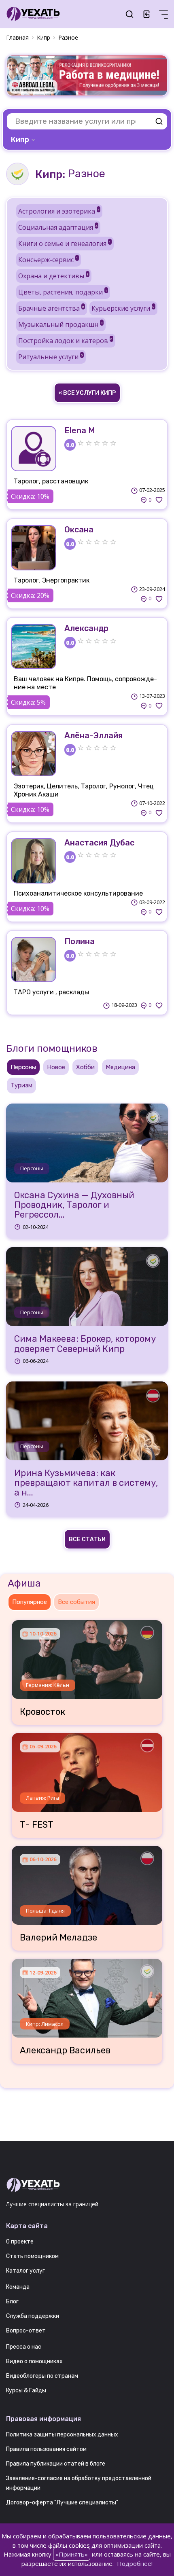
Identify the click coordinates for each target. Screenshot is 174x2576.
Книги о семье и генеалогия (65, 244)
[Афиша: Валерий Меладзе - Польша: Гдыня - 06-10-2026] (87, 1882)
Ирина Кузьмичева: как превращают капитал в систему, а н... (86, 1483)
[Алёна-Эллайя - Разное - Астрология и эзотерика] (34, 754)
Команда (18, 2287)
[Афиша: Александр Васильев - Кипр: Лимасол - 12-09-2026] (87, 1995)
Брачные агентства (51, 308)
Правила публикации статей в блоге (56, 2464)
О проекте (20, 2242)
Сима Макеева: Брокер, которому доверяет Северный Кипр (85, 1344)
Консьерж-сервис (48, 260)
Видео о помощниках (34, 2361)
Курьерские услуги (123, 308)
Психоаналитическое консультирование (78, 893)
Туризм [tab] (21, 1085)
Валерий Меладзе (58, 1938)
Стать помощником (32, 2256)
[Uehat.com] (87, 2185)
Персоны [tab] (23, 1067)
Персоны (32, 1168)
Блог (12, 2302)
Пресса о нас (24, 2347)
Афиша (24, 1583)
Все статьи (87, 1539)
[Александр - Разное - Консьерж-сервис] (34, 646)
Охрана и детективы (53, 276)
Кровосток (42, 1712)
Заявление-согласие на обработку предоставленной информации (79, 2483)
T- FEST (37, 1825)
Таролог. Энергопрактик (52, 580)
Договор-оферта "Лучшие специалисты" (62, 2503)
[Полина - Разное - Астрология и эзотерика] (34, 960)
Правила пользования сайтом (46, 2449)
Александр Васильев (65, 2051)
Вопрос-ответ (26, 2331)
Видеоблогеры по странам (42, 2376)
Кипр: (50, 174)
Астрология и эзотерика (59, 211)
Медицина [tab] (120, 1067)
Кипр (43, 37)
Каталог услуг (25, 2271)
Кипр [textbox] (20, 140)
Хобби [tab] (85, 1067)
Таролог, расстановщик (51, 481)
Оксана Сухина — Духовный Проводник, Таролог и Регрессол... (74, 1205)
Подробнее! (135, 2563)
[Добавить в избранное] (159, 500)
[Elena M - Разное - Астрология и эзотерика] (34, 449)
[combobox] (24, 140)
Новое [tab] (56, 1067)
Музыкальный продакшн (60, 324)
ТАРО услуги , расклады (51, 992)
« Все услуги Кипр (87, 393)
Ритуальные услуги (51, 357)
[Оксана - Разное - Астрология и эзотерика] (34, 548)
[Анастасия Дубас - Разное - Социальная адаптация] (34, 861)
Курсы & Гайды (26, 2391)
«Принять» (72, 2554)
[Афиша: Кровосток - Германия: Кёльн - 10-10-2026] (87, 1657)
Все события (76, 1602)
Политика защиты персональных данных (62, 2435)
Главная (17, 37)
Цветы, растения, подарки (63, 292)
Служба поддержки (33, 2316)
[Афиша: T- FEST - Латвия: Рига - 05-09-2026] (87, 1769)
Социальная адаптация (58, 227)
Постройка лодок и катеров (65, 341)
